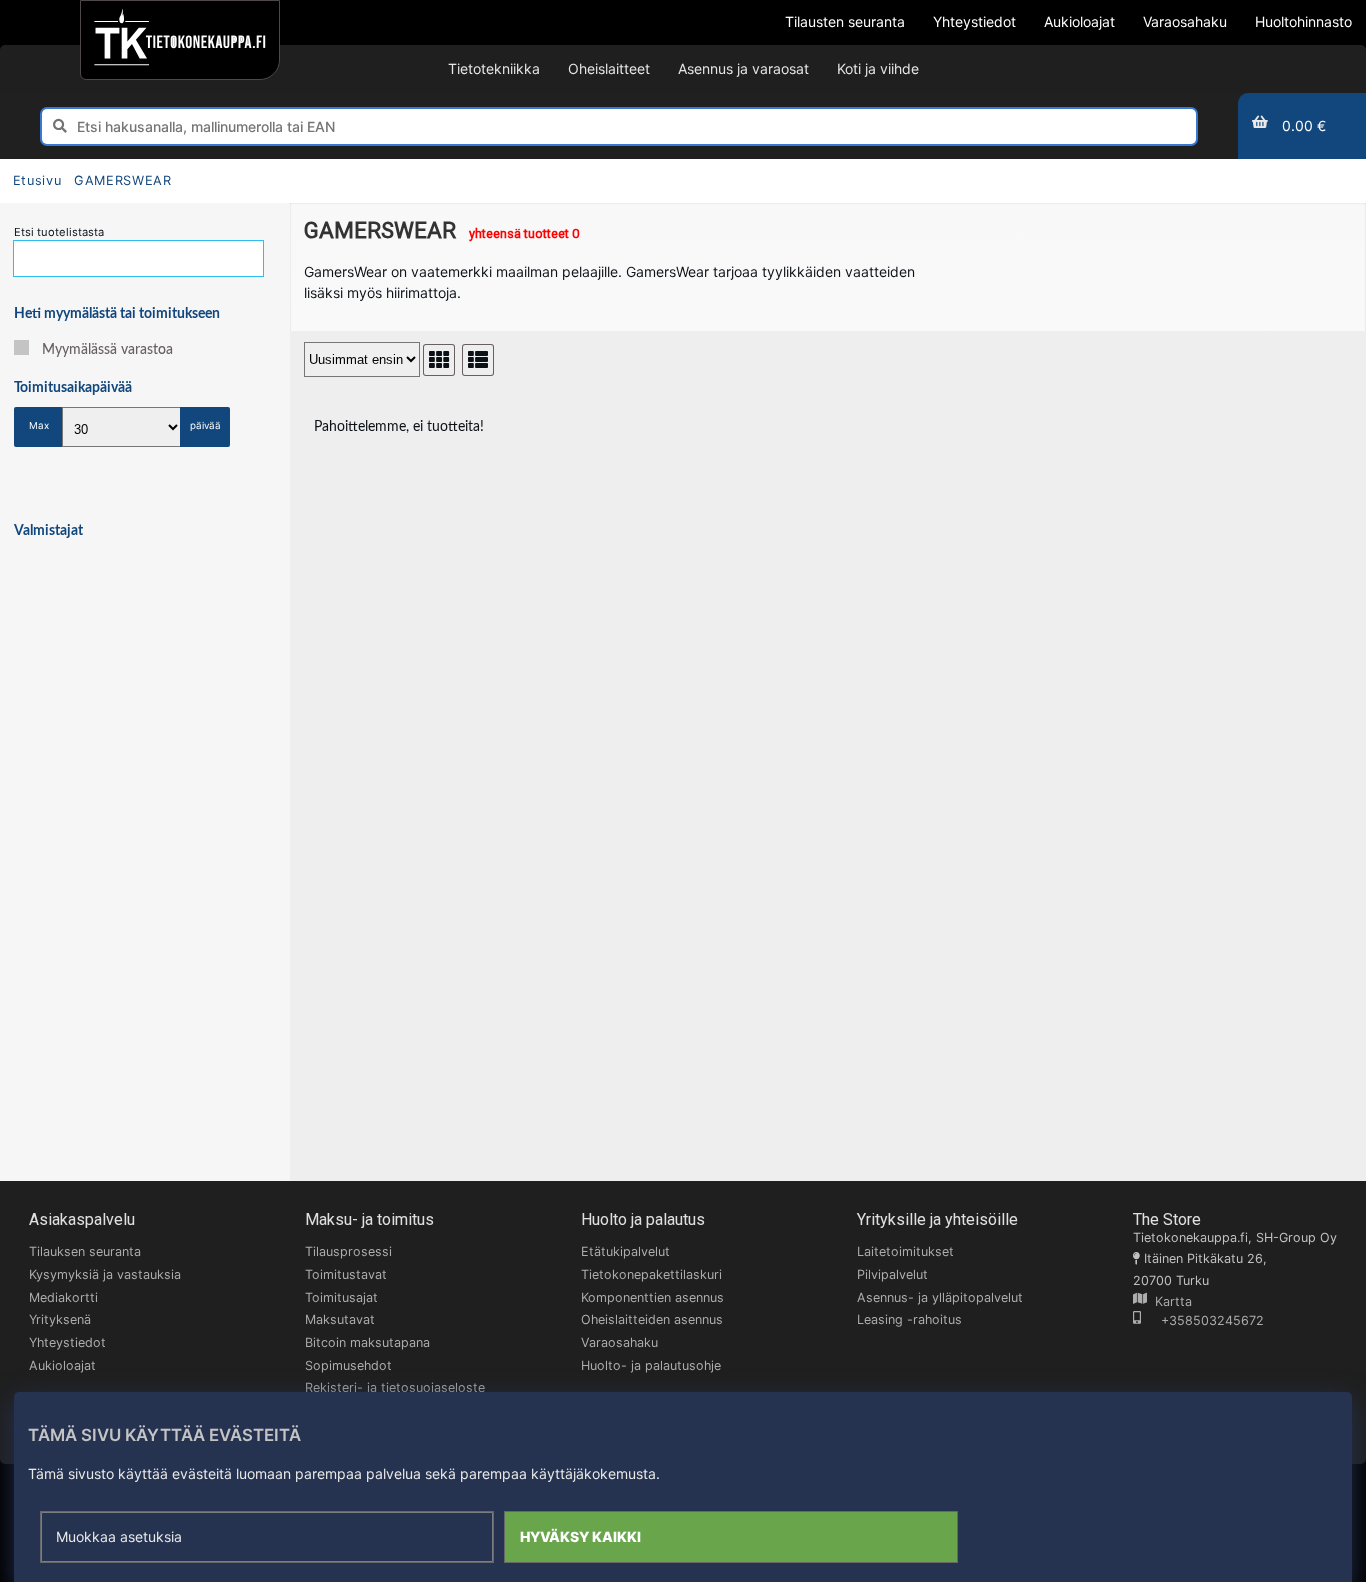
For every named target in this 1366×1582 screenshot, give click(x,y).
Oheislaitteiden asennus (652, 1319)
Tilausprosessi (348, 1251)
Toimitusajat (341, 1297)
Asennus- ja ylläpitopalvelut (940, 1297)
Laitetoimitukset (905, 1251)
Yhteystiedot (67, 1342)
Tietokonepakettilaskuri (651, 1274)
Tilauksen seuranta (85, 1251)
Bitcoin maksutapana (367, 1342)
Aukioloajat (62, 1365)
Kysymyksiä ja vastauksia (105, 1274)
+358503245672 (1202, 1320)
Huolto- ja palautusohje (651, 1365)
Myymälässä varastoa (107, 350)
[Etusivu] (179, 40)
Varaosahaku (619, 1342)
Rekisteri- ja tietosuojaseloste (395, 1387)
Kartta (1169, 1301)
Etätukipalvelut (625, 1251)
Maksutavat (340, 1319)
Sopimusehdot (348, 1365)
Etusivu (37, 180)
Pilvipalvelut (892, 1274)
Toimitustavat (346, 1274)
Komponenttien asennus (652, 1297)
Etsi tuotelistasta (59, 232)
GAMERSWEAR (122, 180)
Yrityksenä (60, 1319)
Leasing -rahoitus (909, 1319)
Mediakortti (63, 1297)
